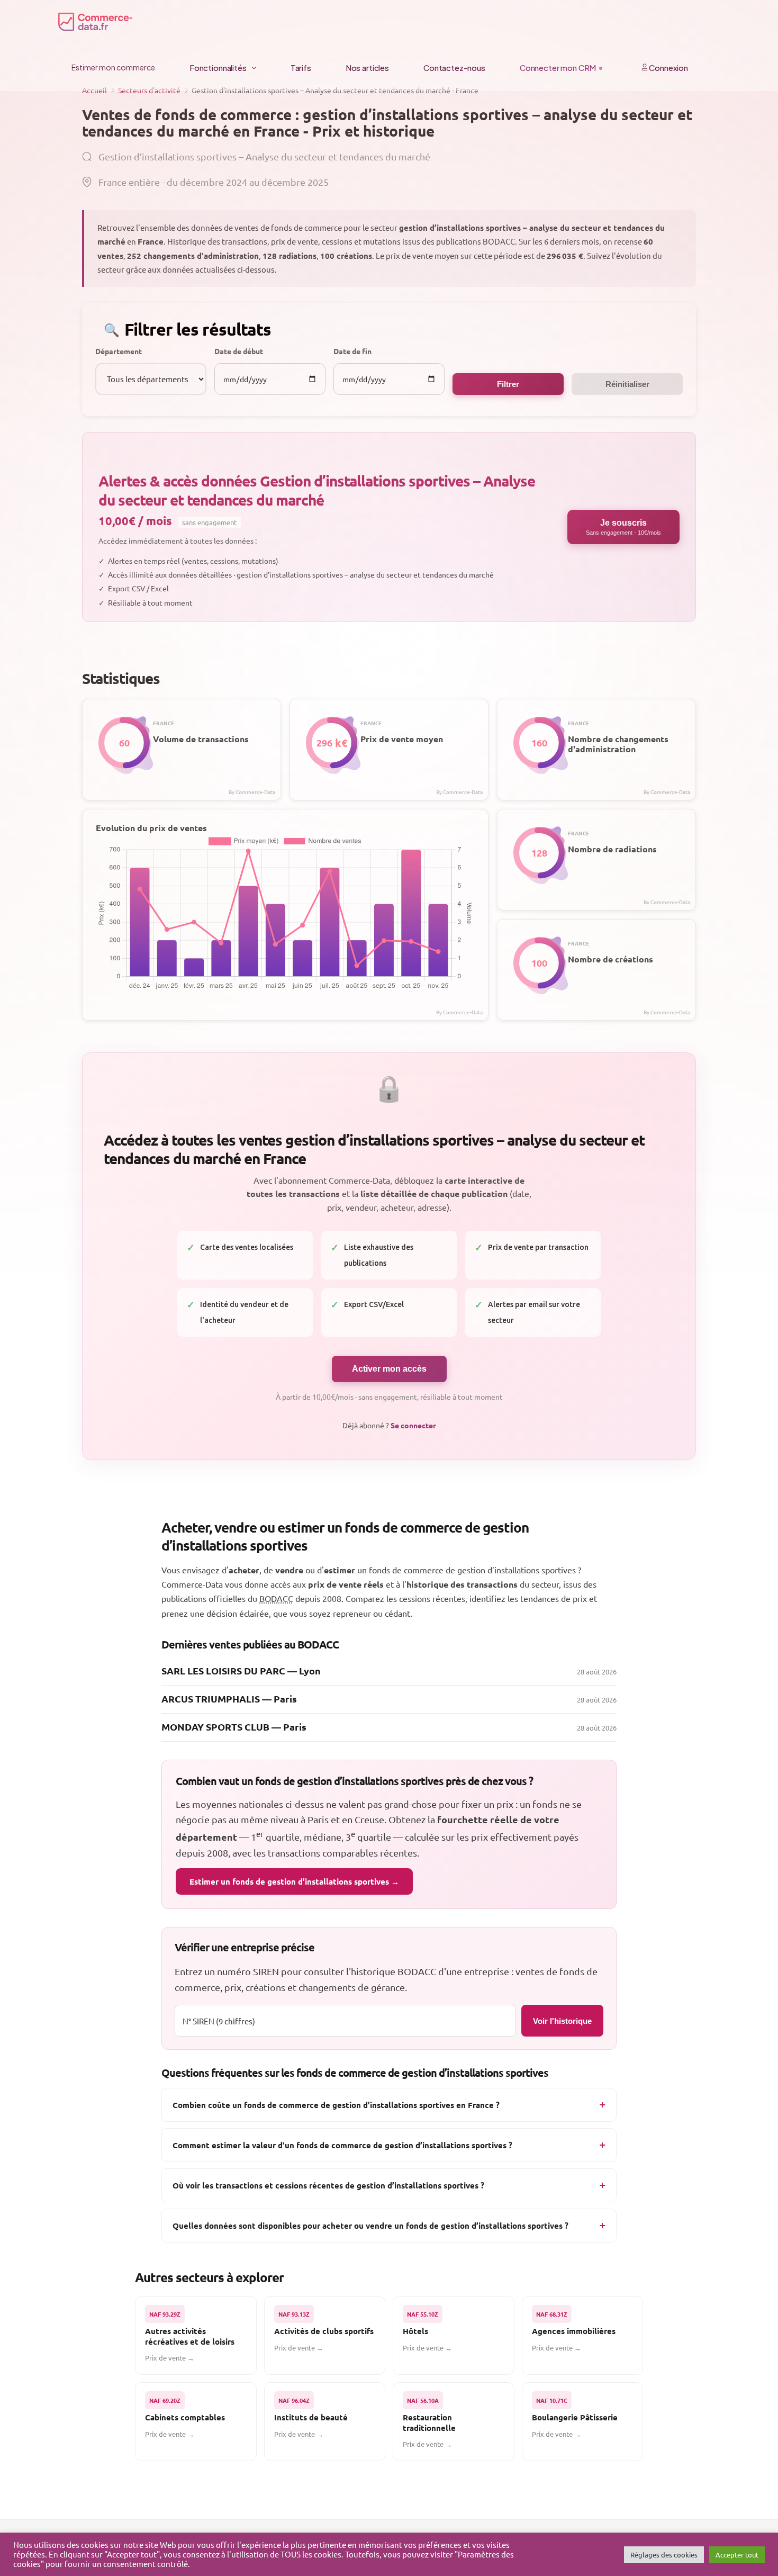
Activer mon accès (389, 1369)
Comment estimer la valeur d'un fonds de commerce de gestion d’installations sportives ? (342, 2145)
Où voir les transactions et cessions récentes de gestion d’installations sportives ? (328, 2185)
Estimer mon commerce (113, 67)
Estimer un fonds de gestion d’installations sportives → (294, 1881)
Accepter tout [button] (737, 2555)
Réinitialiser (627, 384)
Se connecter (413, 1425)
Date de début (239, 351)
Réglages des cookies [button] (664, 2555)
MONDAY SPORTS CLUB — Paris (234, 1727)
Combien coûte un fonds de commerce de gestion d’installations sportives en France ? (336, 2105)
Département (119, 351)
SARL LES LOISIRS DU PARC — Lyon (241, 1670)
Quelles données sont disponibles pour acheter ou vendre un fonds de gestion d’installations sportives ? (370, 2226)
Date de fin (352, 351)
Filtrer (508, 384)
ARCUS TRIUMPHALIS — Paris (229, 1699)
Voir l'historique (562, 2021)
